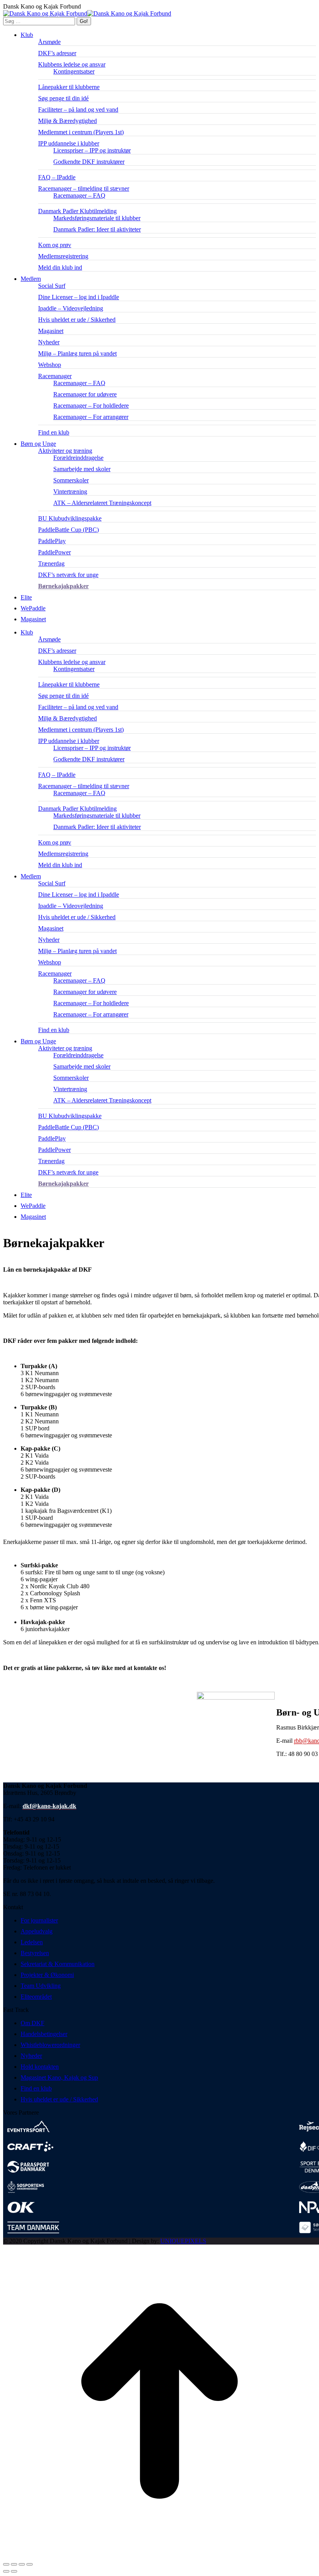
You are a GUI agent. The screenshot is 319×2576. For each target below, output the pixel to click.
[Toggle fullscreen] (22, 2564)
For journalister (39, 1920)
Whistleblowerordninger (50, 2045)
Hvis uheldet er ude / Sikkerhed (59, 2099)
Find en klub (36, 2088)
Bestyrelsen (35, 1953)
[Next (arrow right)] (14, 2571)
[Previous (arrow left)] (6, 2571)
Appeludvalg (37, 1931)
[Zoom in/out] (30, 2564)
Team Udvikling (41, 1986)
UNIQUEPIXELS (183, 2241)
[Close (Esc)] (6, 2564)
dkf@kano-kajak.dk (49, 1806)
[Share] (14, 2564)
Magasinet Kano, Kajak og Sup (59, 2077)
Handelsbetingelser (44, 2034)
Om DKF (32, 2023)
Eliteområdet (36, 1997)
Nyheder (31, 2056)
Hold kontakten (40, 2067)
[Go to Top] (159, 2555)
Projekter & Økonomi (47, 1975)
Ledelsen (32, 1942)
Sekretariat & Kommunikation (58, 1964)
